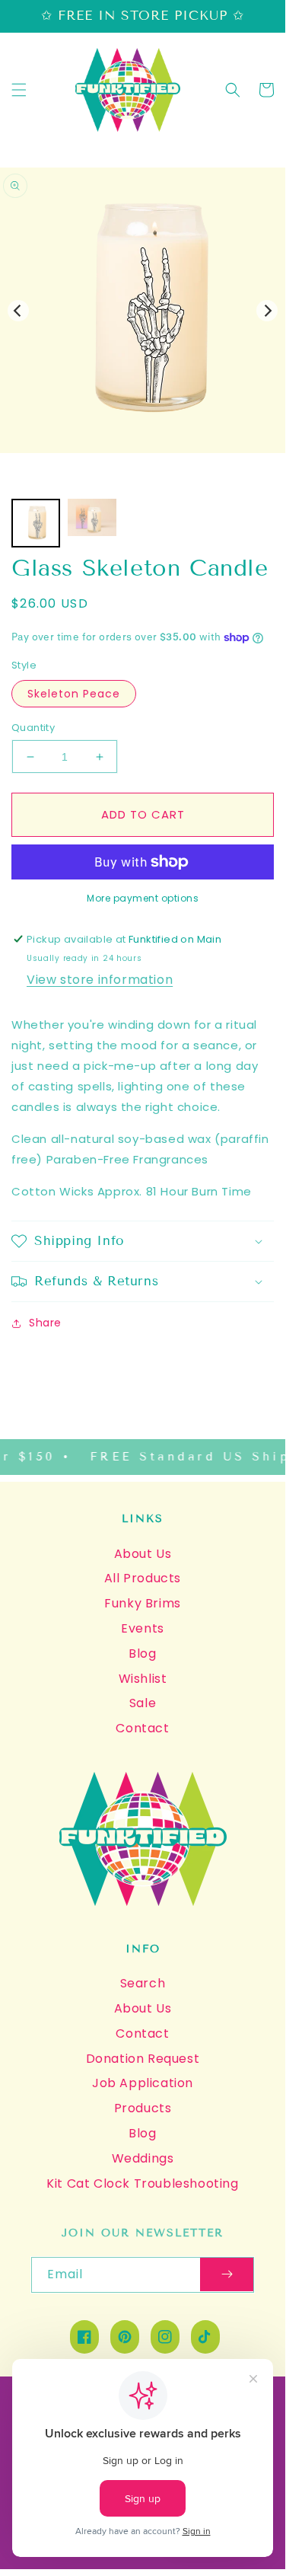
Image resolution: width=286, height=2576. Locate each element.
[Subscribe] (227, 2275)
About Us (143, 1554)
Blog (142, 1653)
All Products (143, 1578)
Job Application (143, 2083)
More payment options (143, 898)
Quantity (33, 728)
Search (143, 1983)
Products (143, 2108)
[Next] (267, 311)
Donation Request (143, 2059)
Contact (142, 1728)
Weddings (143, 2158)
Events (143, 1628)
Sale (143, 1703)
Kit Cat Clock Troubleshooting (142, 2183)
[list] (143, 310)
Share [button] (45, 1323)
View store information (100, 980)
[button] (19, 90)
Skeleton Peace (74, 694)
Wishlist (143, 1679)
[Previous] (18, 311)
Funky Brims (143, 1603)
